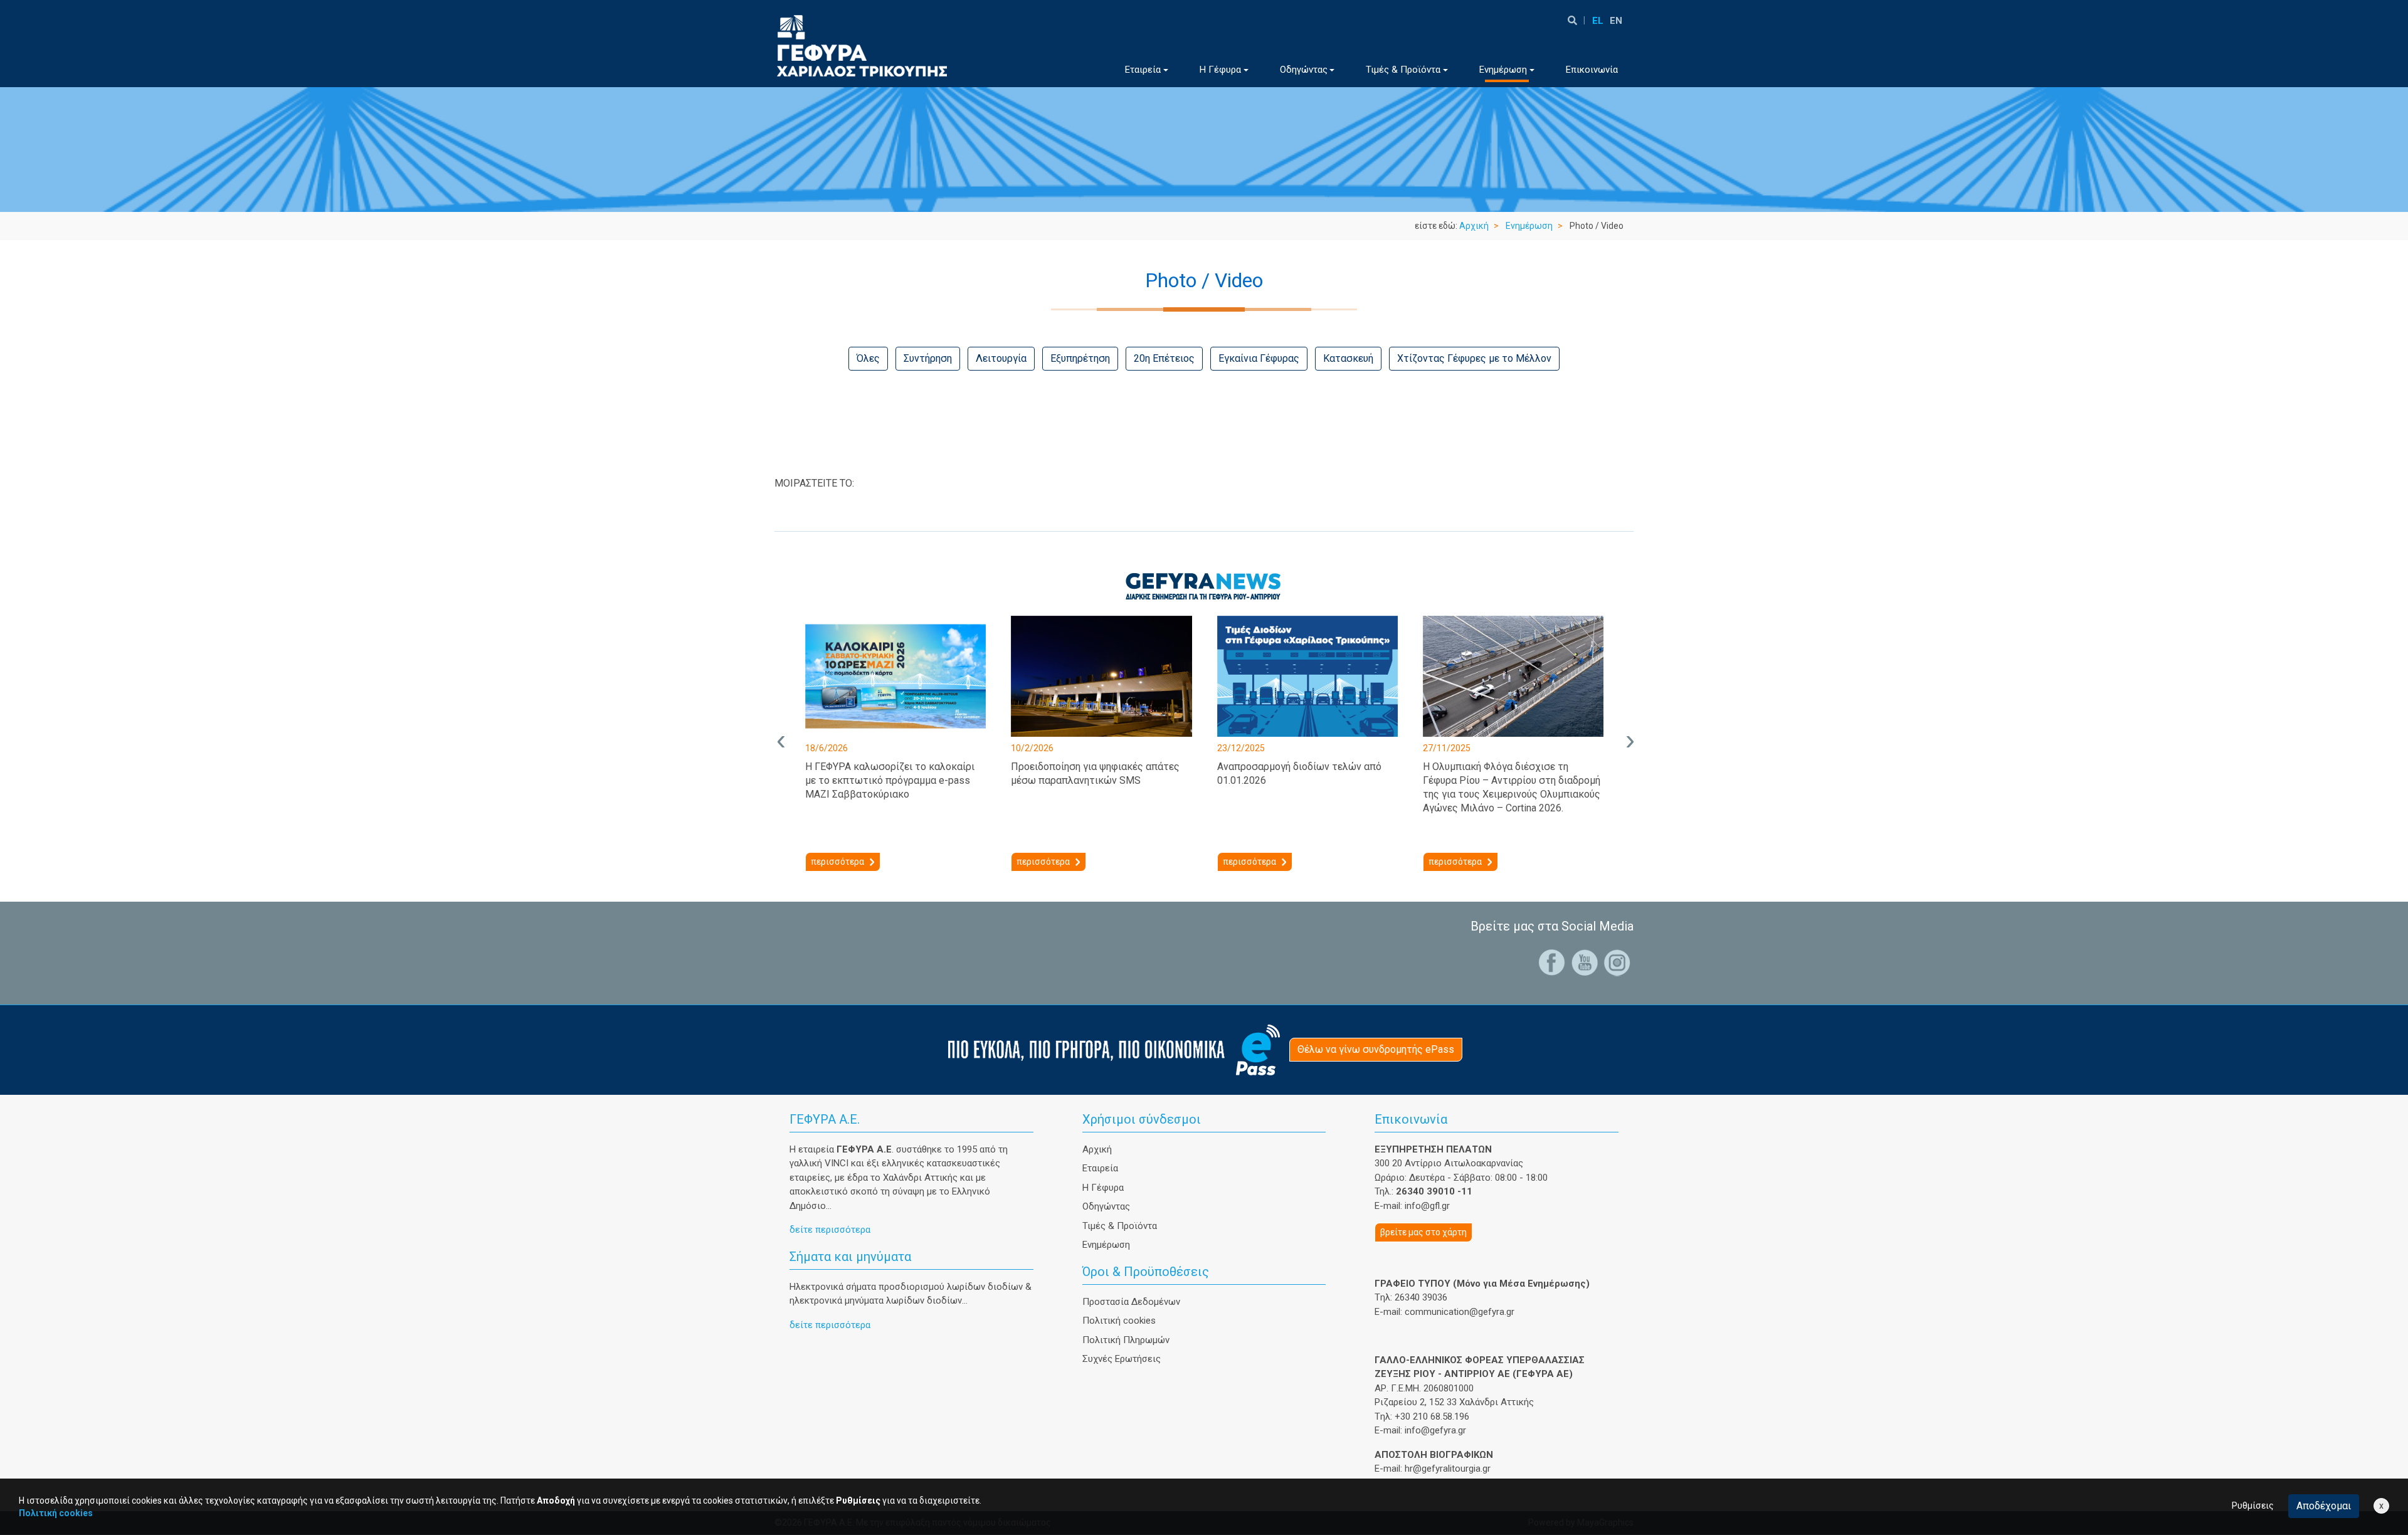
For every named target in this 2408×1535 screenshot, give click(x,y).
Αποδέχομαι (2324, 1506)
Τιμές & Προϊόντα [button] (1403, 70)
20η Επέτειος (1164, 358)
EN (1616, 21)
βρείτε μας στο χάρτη (1423, 1232)
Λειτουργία (1001, 358)
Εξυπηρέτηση (1080, 358)
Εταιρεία (1100, 1168)
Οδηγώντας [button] (1304, 70)
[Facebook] (1552, 962)
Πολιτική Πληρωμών (1126, 1340)
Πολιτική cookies (1119, 1321)
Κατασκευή (1348, 358)
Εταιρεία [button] (1143, 70)
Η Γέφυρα (1103, 1188)
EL (1598, 21)
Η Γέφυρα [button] (1220, 70)
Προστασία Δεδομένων (1131, 1302)
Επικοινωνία (1592, 70)
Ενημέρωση (1529, 226)
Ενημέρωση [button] (1503, 70)
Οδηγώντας (1106, 1206)
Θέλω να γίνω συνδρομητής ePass (1376, 1049)
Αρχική (1474, 226)
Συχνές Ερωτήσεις (1122, 1359)
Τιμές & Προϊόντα (1120, 1226)
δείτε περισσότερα (830, 1230)
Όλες (868, 358)
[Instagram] (1617, 962)
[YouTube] (1585, 962)
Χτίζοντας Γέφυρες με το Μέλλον (1474, 358)
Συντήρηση (928, 358)
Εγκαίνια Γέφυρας (1259, 358)
